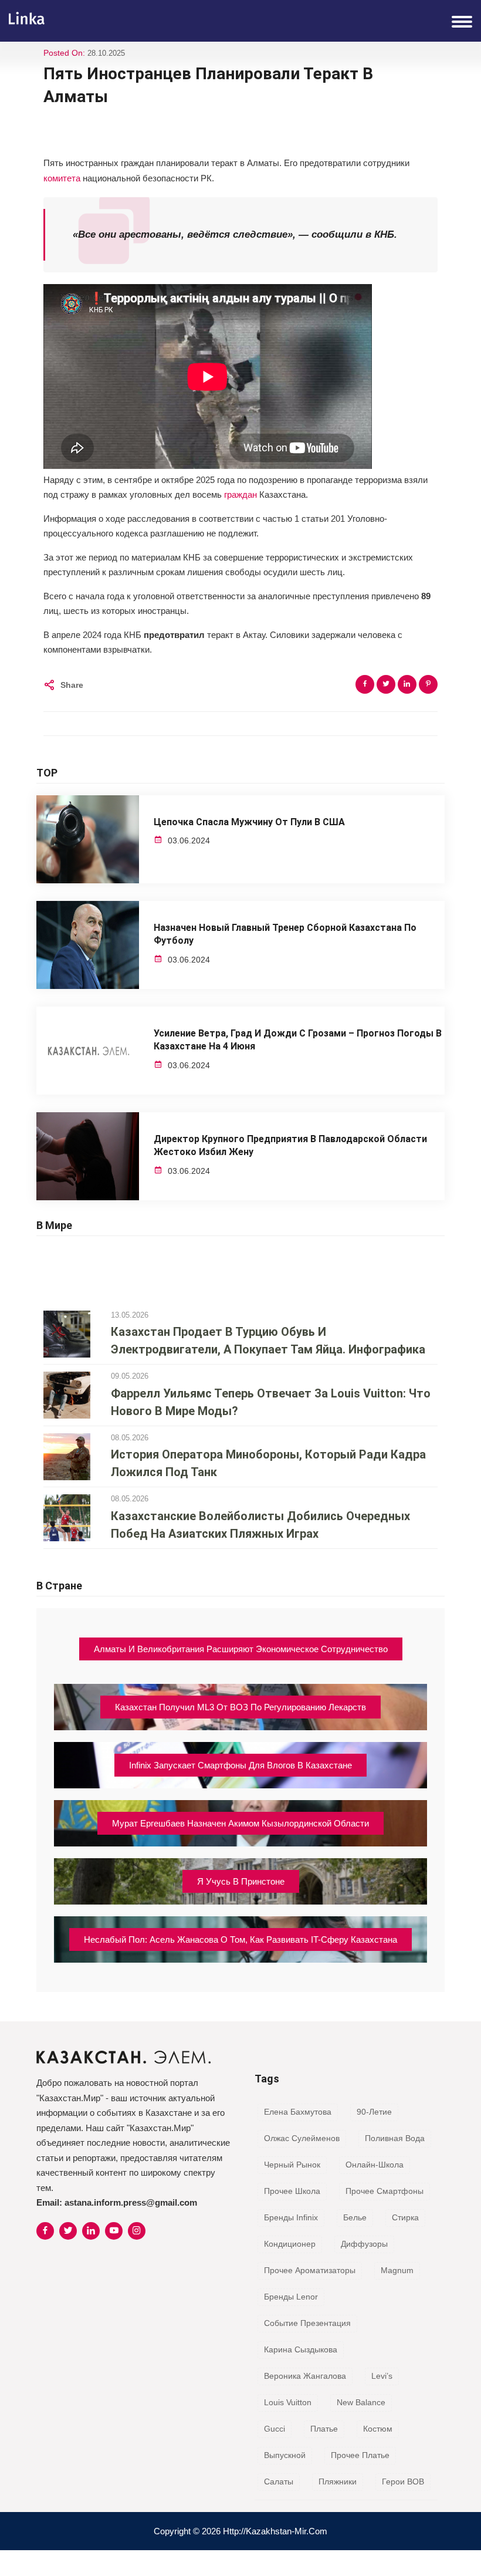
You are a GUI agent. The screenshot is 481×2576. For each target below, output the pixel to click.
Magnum (397, 2270)
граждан (240, 494)
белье (355, 2217)
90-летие (374, 2112)
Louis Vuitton (288, 2402)
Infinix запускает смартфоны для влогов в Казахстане (240, 1765)
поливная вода (395, 2138)
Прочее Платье (360, 2455)
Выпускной (285, 2455)
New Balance (361, 2402)
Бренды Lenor (291, 2297)
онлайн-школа (375, 2165)
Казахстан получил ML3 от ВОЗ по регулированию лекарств (240, 1707)
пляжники (338, 2482)
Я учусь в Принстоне (241, 1881)
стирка (405, 2217)
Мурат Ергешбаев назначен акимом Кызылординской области (240, 1823)
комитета (62, 178)
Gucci (275, 2429)
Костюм (378, 2429)
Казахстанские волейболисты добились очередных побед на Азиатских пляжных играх (260, 1525)
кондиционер (290, 2244)
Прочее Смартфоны (385, 2191)
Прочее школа (292, 2191)
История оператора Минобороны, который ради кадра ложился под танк (268, 1463)
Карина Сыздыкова (301, 2349)
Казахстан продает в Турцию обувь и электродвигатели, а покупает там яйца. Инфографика (268, 1341)
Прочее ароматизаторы (310, 2270)
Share (72, 685)
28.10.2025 (106, 53)
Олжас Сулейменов (302, 2138)
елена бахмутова (298, 2112)
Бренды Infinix (291, 2217)
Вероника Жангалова (305, 2376)
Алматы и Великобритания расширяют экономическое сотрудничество (241, 1649)
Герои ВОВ (403, 2482)
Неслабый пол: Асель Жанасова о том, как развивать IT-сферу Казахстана (240, 1939)
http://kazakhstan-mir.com (275, 2531)
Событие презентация (307, 2323)
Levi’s (382, 2376)
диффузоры (364, 2244)
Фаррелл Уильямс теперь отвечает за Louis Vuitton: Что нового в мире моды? (271, 1402)
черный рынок (292, 2165)
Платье (324, 2429)
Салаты (279, 2482)
